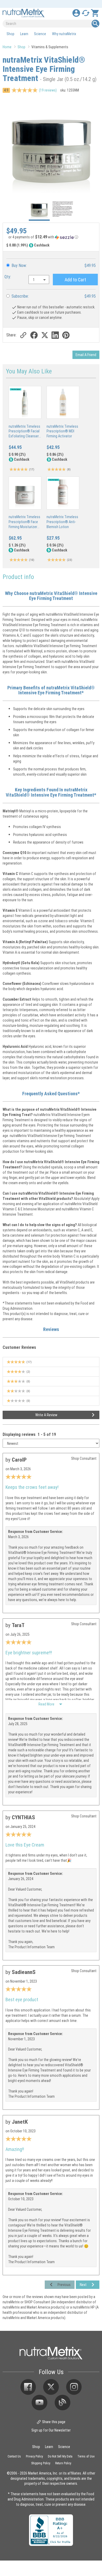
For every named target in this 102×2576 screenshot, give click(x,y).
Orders (86, 13)
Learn (24, 34)
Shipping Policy (41, 2463)
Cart (95, 13)
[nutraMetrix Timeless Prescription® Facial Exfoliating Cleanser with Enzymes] (25, 402)
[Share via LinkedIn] (55, 335)
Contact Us (14, 2456)
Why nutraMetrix (64, 34)
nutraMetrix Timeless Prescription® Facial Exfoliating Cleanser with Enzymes (24, 434)
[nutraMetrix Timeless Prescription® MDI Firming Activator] (63, 402)
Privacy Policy (34, 2456)
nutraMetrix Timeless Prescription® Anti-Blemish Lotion (62, 522)
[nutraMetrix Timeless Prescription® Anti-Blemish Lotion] (63, 493)
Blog (63, 2403)
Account (76, 13)
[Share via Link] (23, 335)
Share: (11, 335)
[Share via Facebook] (34, 335)
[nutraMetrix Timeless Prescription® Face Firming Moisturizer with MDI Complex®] (25, 493)
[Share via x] (45, 335)
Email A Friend (86, 355)
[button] (51, 238)
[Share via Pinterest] (66, 335)
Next (83, 2285)
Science (40, 34)
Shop (10, 34)
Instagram (74, 2387)
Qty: (8, 277)
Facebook (28, 2387)
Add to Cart (75, 280)
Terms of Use (86, 2456)
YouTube (39, 2403)
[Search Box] (95, 24)
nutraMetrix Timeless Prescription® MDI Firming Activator (62, 431)
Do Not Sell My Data (60, 2456)
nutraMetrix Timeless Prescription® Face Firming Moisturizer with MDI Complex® (24, 524)
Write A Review (46, 1415)
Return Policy (63, 2463)
